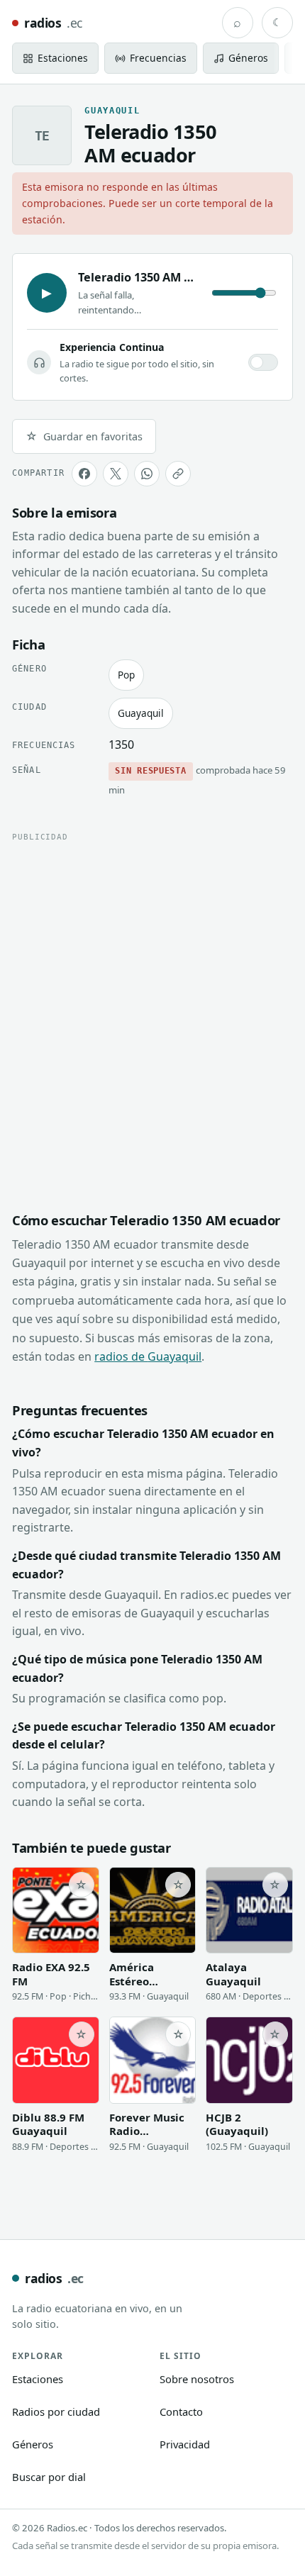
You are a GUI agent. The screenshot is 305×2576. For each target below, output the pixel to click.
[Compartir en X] (116, 474)
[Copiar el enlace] (178, 474)
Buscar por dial (49, 2477)
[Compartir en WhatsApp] (147, 474)
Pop (126, 675)
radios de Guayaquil (148, 1356)
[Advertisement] (152, 1004)
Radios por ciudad (56, 2411)
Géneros (33, 2444)
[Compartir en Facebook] (84, 474)
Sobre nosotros (197, 2379)
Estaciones (38, 2379)
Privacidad (185, 2444)
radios (53, 23)
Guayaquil (141, 713)
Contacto (181, 2411)
